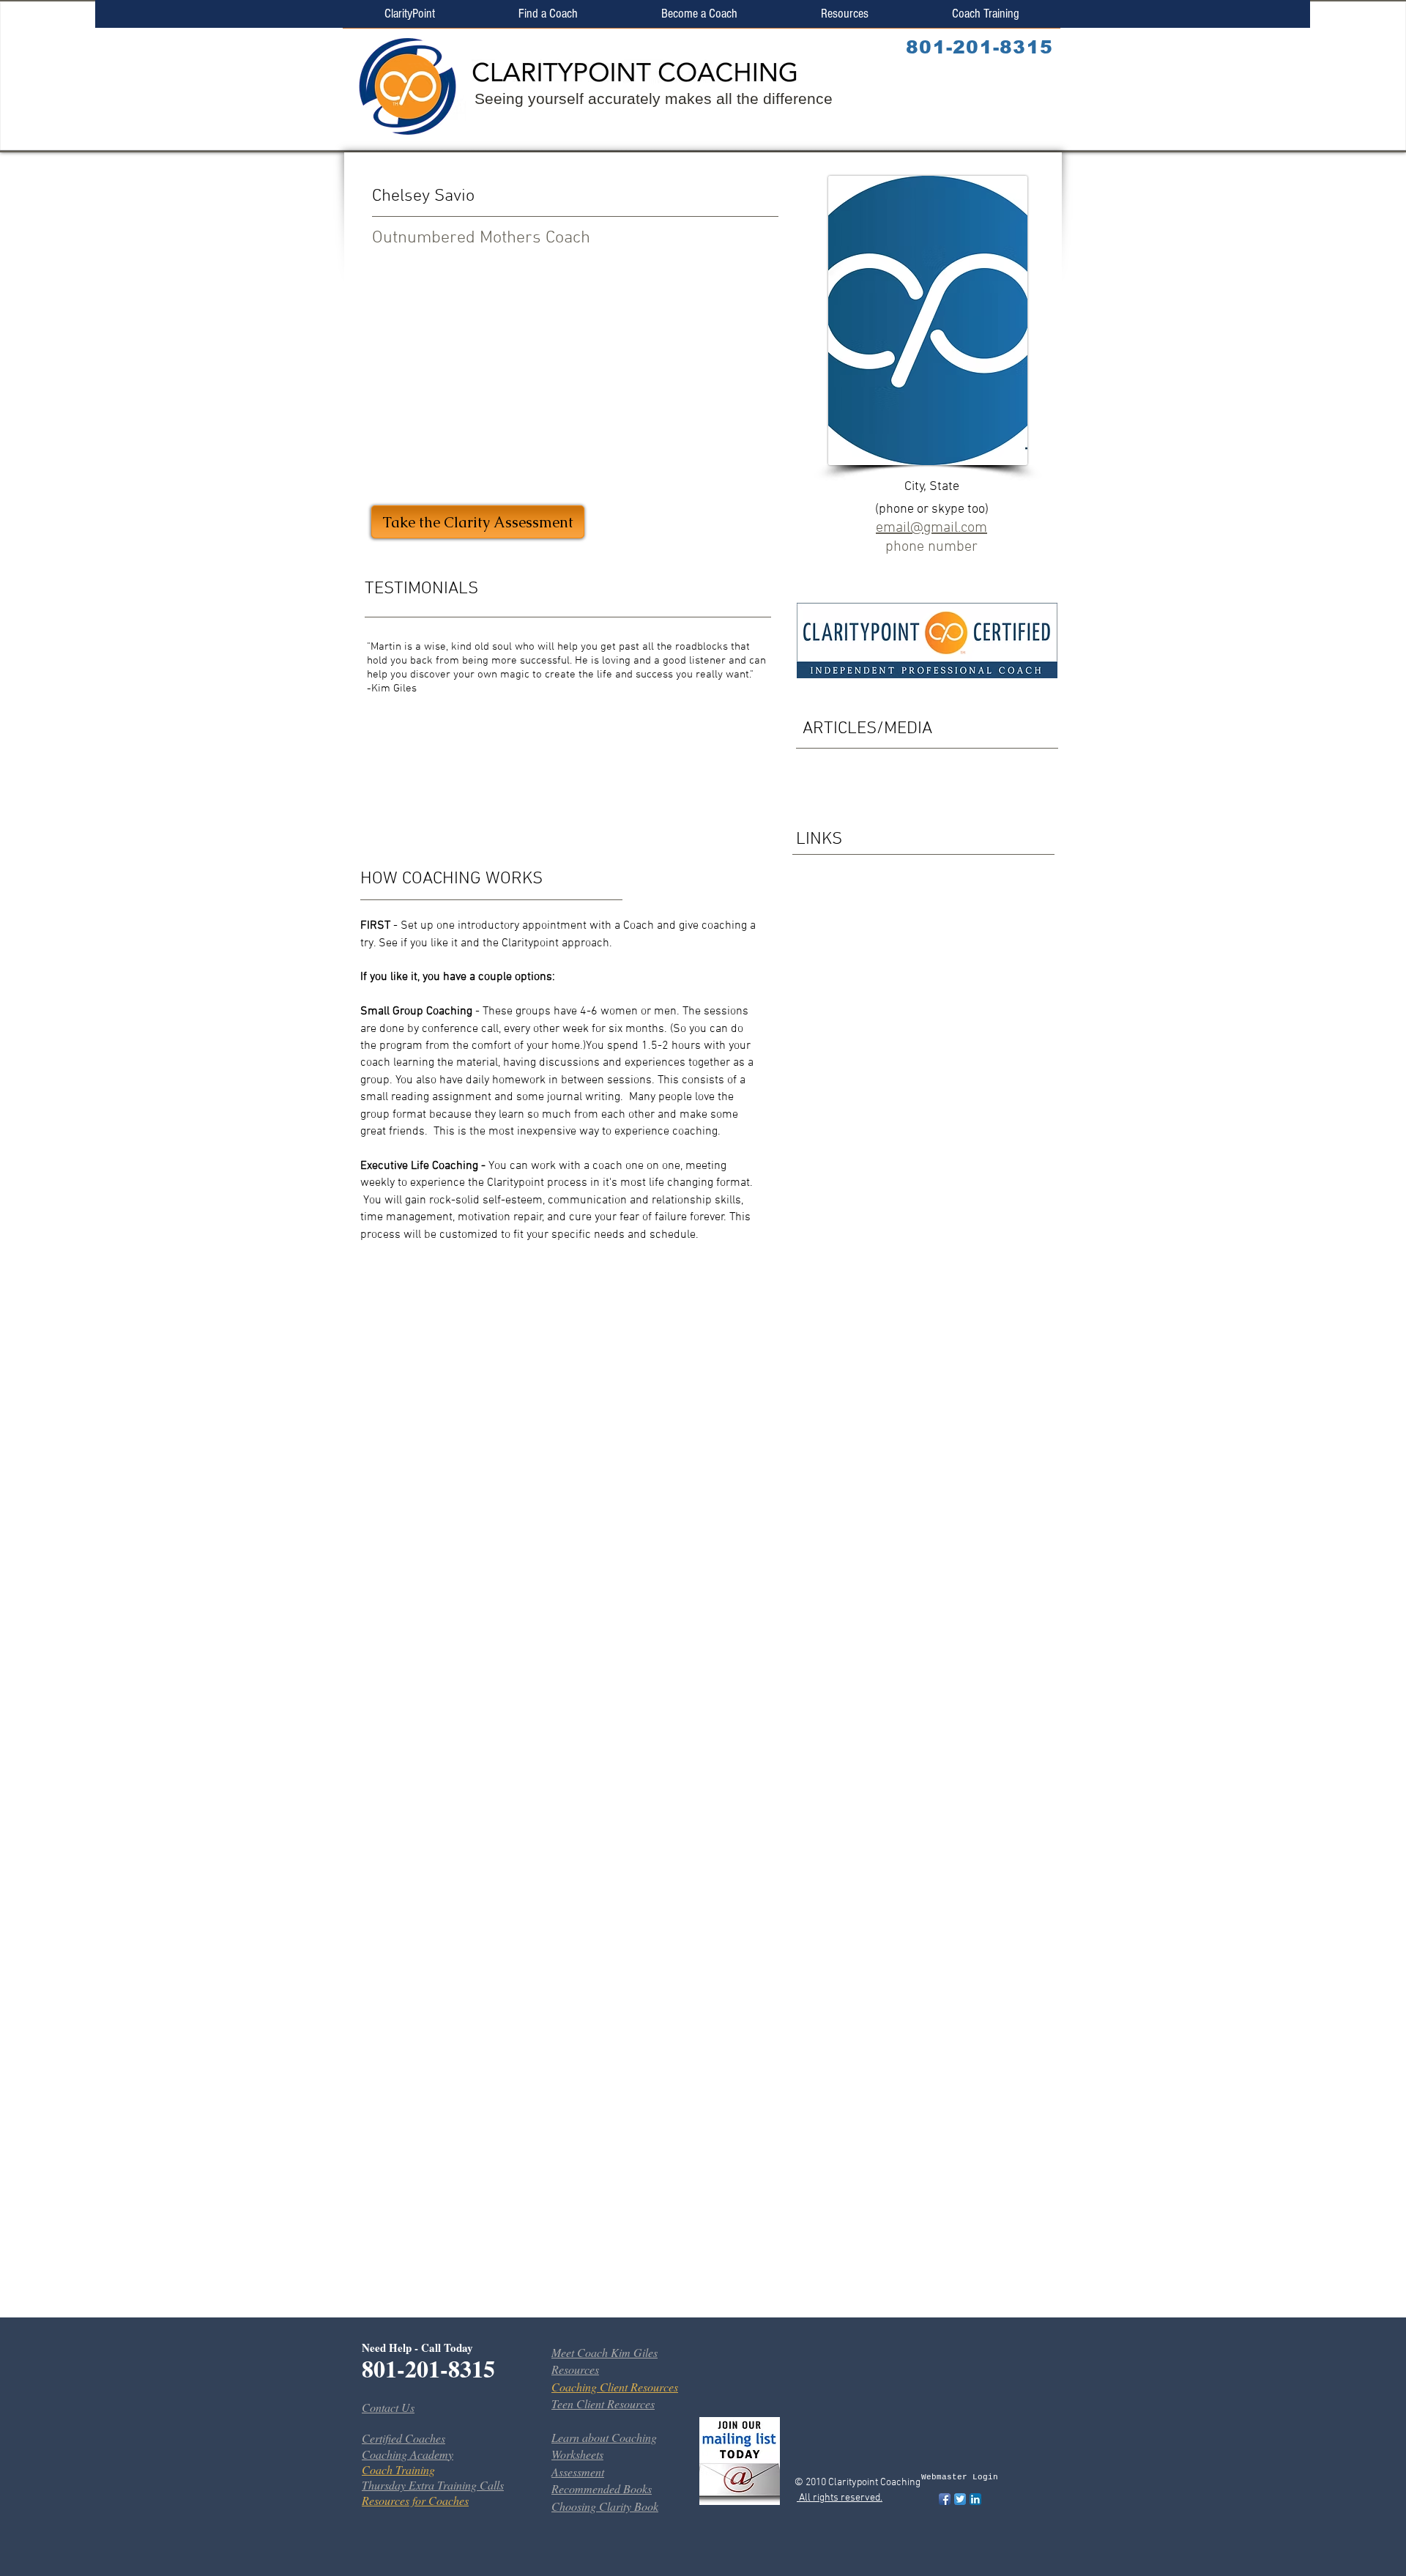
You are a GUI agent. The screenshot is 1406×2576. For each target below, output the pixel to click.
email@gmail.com (931, 528)
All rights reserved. (840, 2498)
